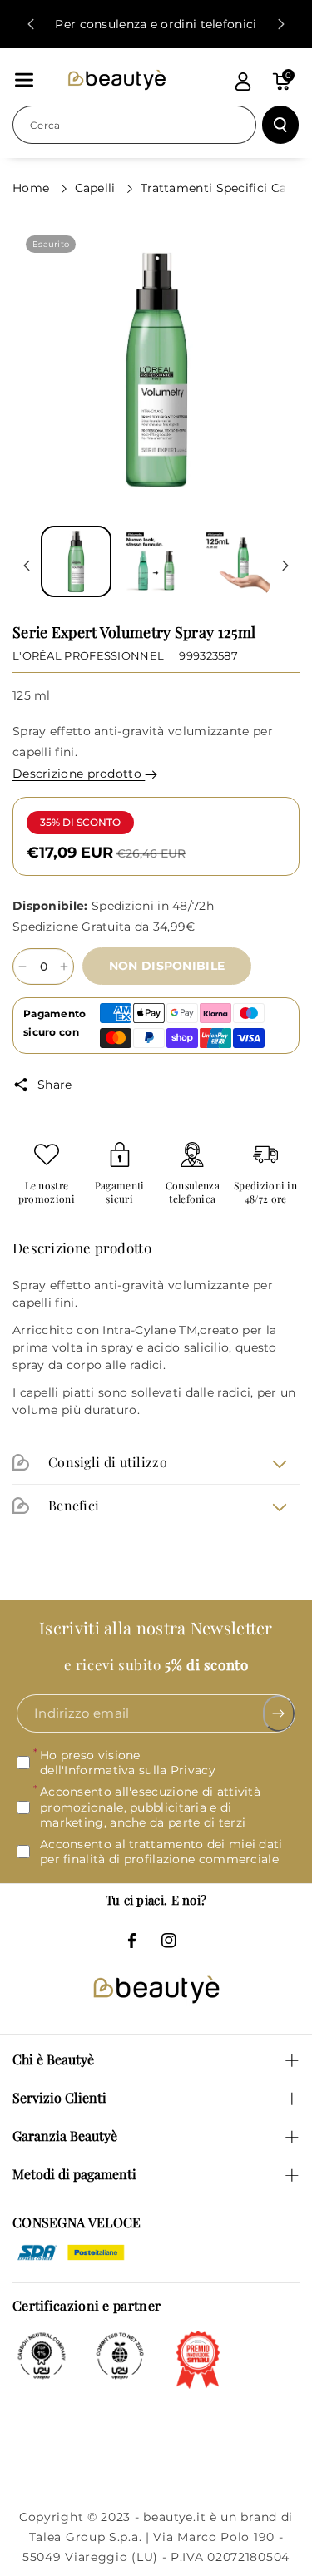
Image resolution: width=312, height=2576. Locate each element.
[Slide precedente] (31, 24)
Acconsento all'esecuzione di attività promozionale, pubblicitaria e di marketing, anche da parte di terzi (150, 1807)
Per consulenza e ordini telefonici (156, 24)
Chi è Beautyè (53, 2059)
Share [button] (55, 1085)
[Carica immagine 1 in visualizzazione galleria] (76, 561)
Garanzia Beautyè (65, 2136)
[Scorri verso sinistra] (27, 566)
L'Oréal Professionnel (88, 655)
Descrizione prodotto (79, 774)
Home (33, 188)
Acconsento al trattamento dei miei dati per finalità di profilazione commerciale (161, 1852)
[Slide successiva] (281, 24)
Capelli (97, 188)
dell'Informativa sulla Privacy (128, 1770)
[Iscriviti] (279, 1713)
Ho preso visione (128, 1763)
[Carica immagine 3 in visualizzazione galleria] (235, 561)
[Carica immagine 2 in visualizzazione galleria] (155, 561)
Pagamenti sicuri (120, 1192)
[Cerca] (280, 125)
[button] (24, 80)
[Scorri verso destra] (285, 566)
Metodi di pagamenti (74, 2174)
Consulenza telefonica (193, 1192)
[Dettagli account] (243, 82)
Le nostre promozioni (47, 1192)
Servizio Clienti (59, 2097)
